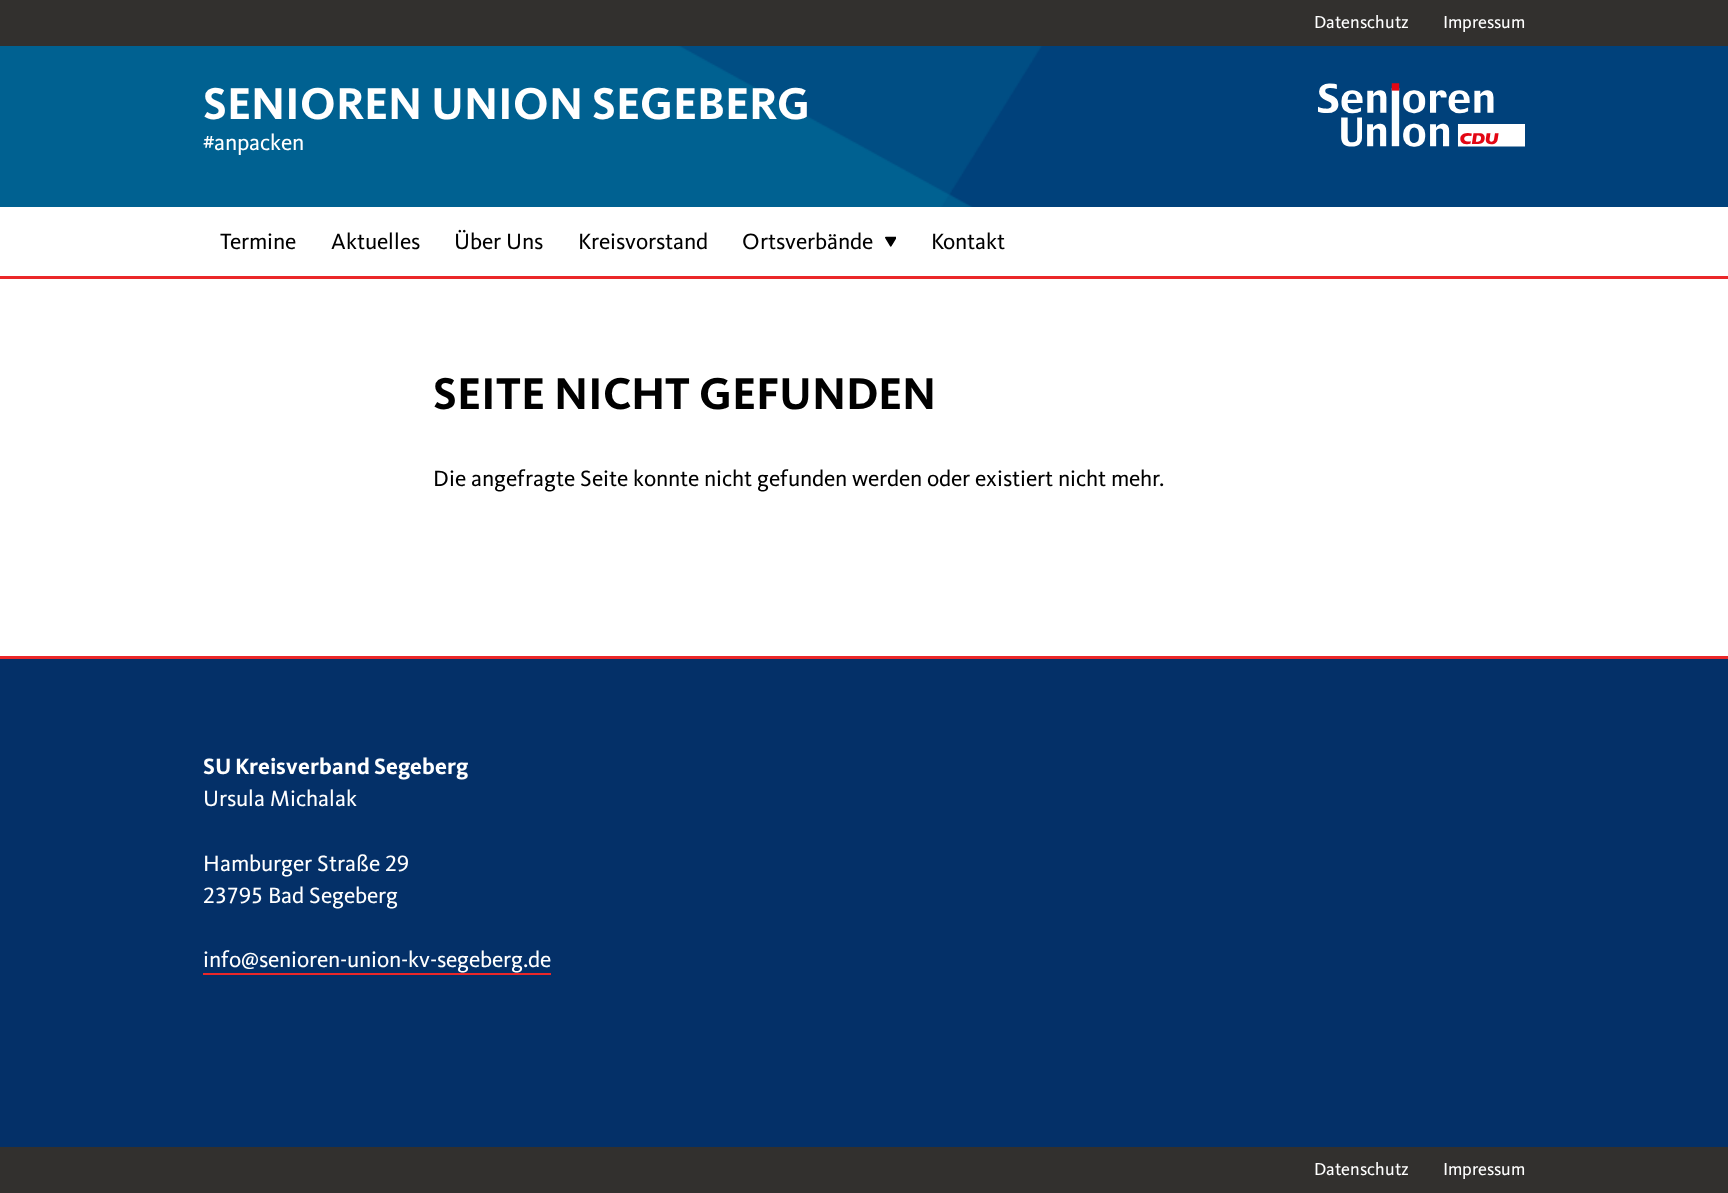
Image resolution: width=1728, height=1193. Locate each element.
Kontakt (968, 241)
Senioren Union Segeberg (506, 104)
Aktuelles (375, 241)
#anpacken (253, 142)
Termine (258, 241)
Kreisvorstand (643, 241)
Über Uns (498, 241)
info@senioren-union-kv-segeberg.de (377, 959)
